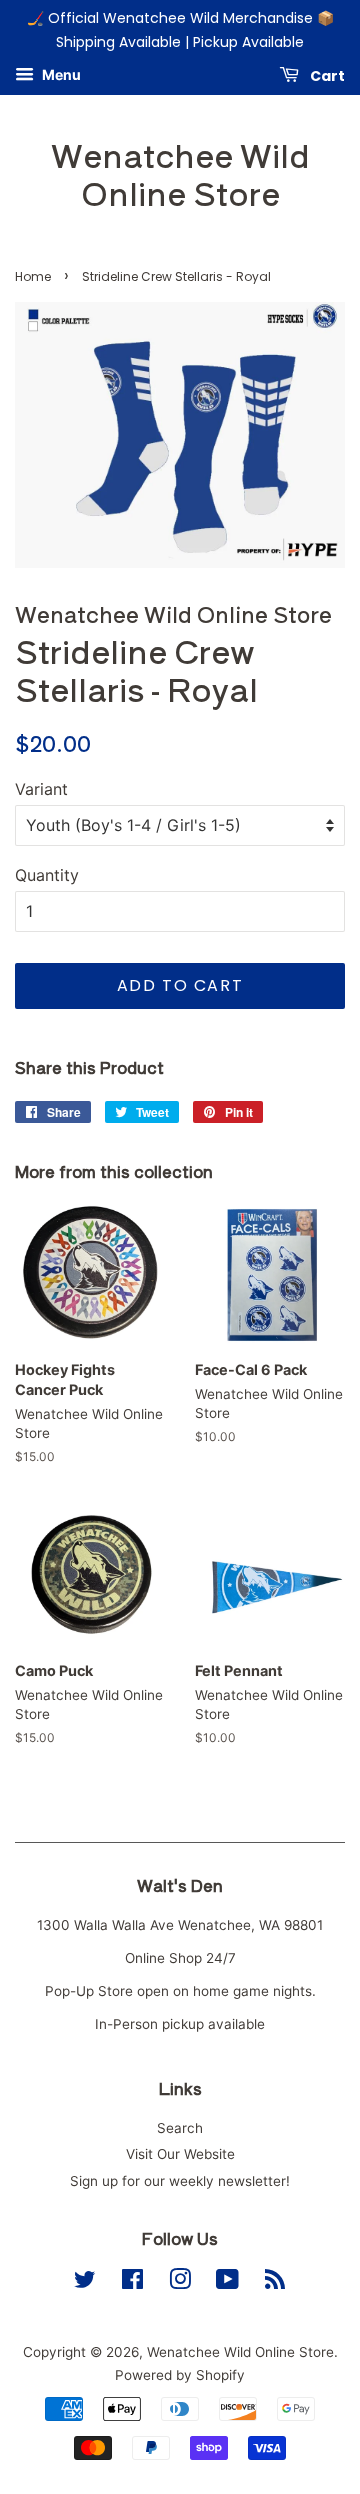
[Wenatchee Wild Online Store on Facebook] (132, 2283)
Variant (41, 789)
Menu (60, 74)
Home (33, 276)
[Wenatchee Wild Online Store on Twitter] (85, 2283)
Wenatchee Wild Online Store (180, 173)
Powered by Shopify (180, 2375)
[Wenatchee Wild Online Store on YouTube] (227, 2283)
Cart (326, 75)
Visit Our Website (180, 2154)
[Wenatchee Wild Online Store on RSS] (275, 2283)
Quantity (47, 875)
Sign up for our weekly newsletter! (180, 2181)
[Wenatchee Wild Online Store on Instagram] (180, 2283)
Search (180, 2128)
